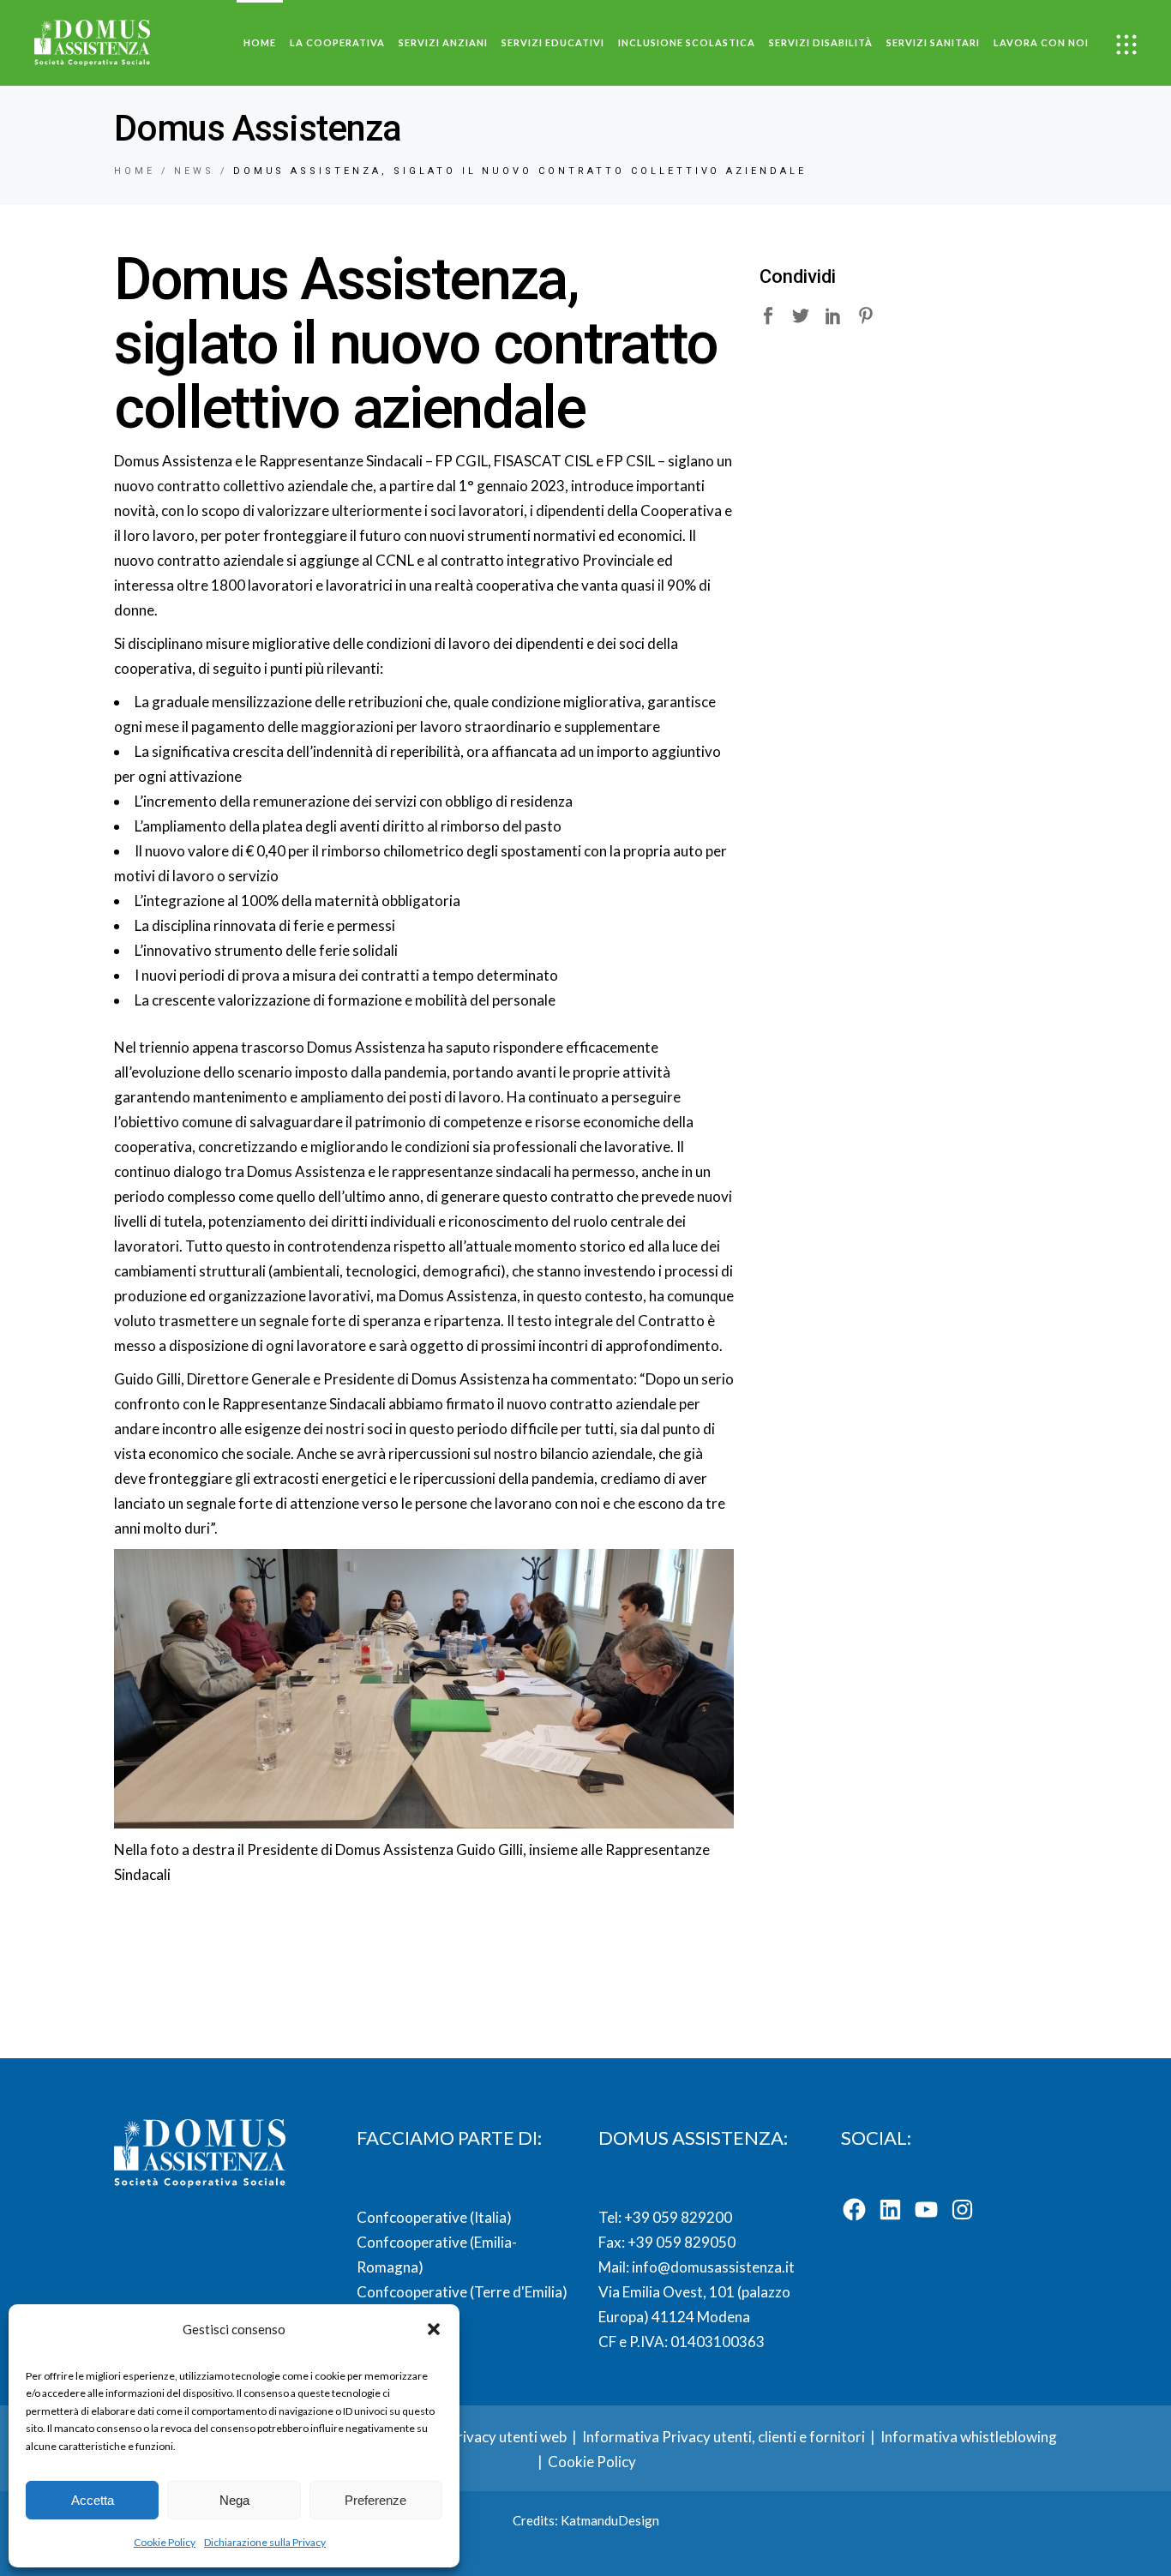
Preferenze (375, 2500)
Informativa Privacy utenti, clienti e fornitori (724, 2437)
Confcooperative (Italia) (434, 2217)
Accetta (93, 2500)
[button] (434, 2329)
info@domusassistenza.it (713, 2267)
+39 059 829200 (677, 2217)
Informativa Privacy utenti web (467, 2437)
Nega (234, 2500)
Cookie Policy (165, 2542)
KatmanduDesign (610, 2520)
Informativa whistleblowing (969, 2437)
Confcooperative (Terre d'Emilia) (462, 2292)
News (194, 171)
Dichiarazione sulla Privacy (265, 2542)
